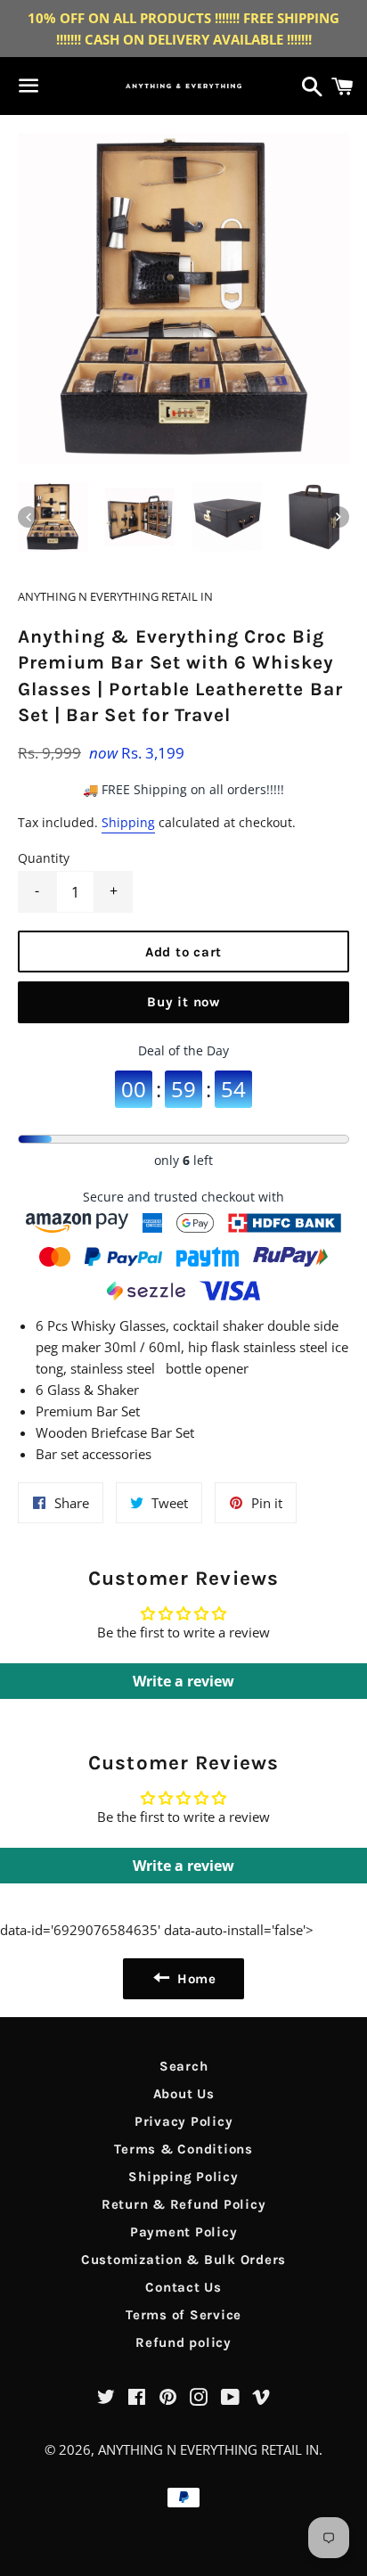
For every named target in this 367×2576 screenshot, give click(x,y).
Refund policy (183, 2342)
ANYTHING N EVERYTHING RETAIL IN (208, 2449)
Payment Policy (184, 2232)
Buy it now (183, 1002)
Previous (29, 517)
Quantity (44, 858)
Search (184, 2066)
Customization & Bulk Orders (183, 2260)
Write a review (183, 1681)
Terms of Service (183, 2315)
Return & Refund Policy (184, 2204)
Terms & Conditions (183, 2149)
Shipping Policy (183, 2177)
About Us (184, 2094)
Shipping (128, 822)
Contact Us (183, 2287)
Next (338, 517)
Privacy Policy (184, 2121)
